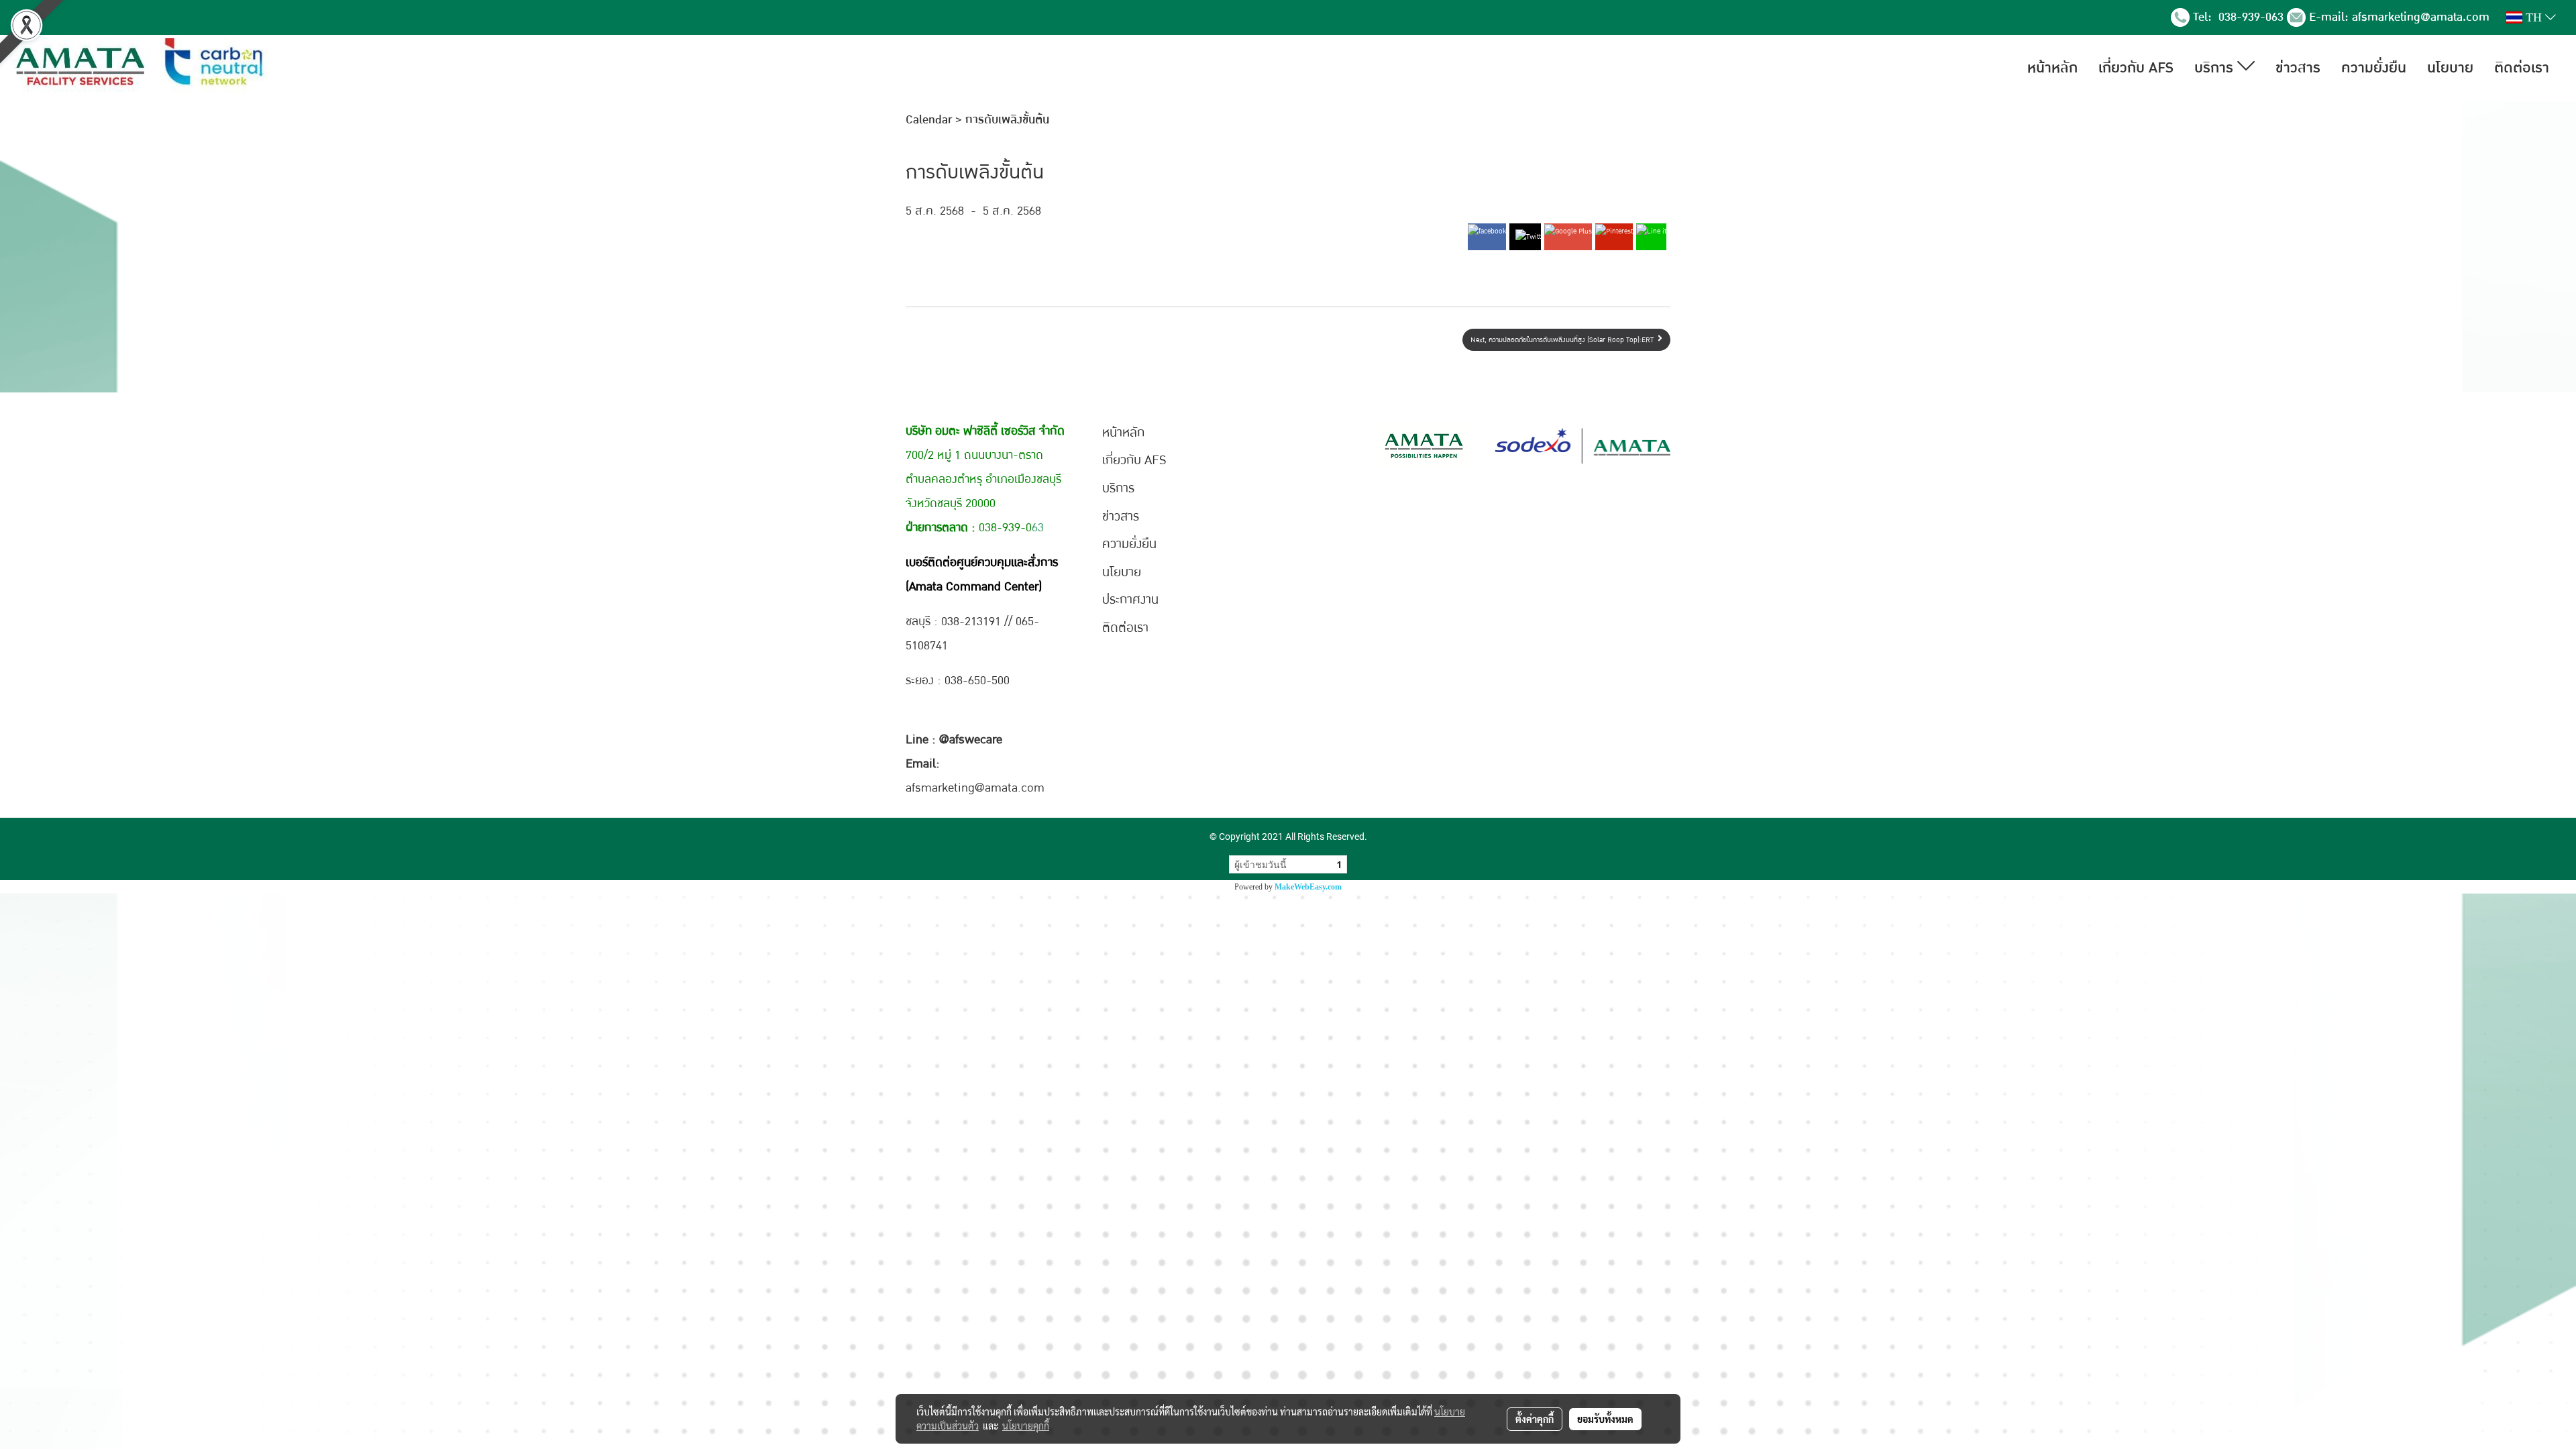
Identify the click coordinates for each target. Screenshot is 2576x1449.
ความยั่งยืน (2374, 68)
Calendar (929, 120)
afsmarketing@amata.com (2421, 17)
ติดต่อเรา (2522, 68)
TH (2534, 17)
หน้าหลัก (2052, 68)
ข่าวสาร (2298, 68)
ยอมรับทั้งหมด (1605, 1419)
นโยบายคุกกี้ (1026, 1426)
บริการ (2216, 68)
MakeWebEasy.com (1308, 887)
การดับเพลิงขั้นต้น (1007, 120)
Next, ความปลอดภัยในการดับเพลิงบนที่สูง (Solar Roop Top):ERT (1564, 340)
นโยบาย (2450, 68)
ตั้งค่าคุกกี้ (1535, 1419)
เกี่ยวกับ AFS (2136, 68)
